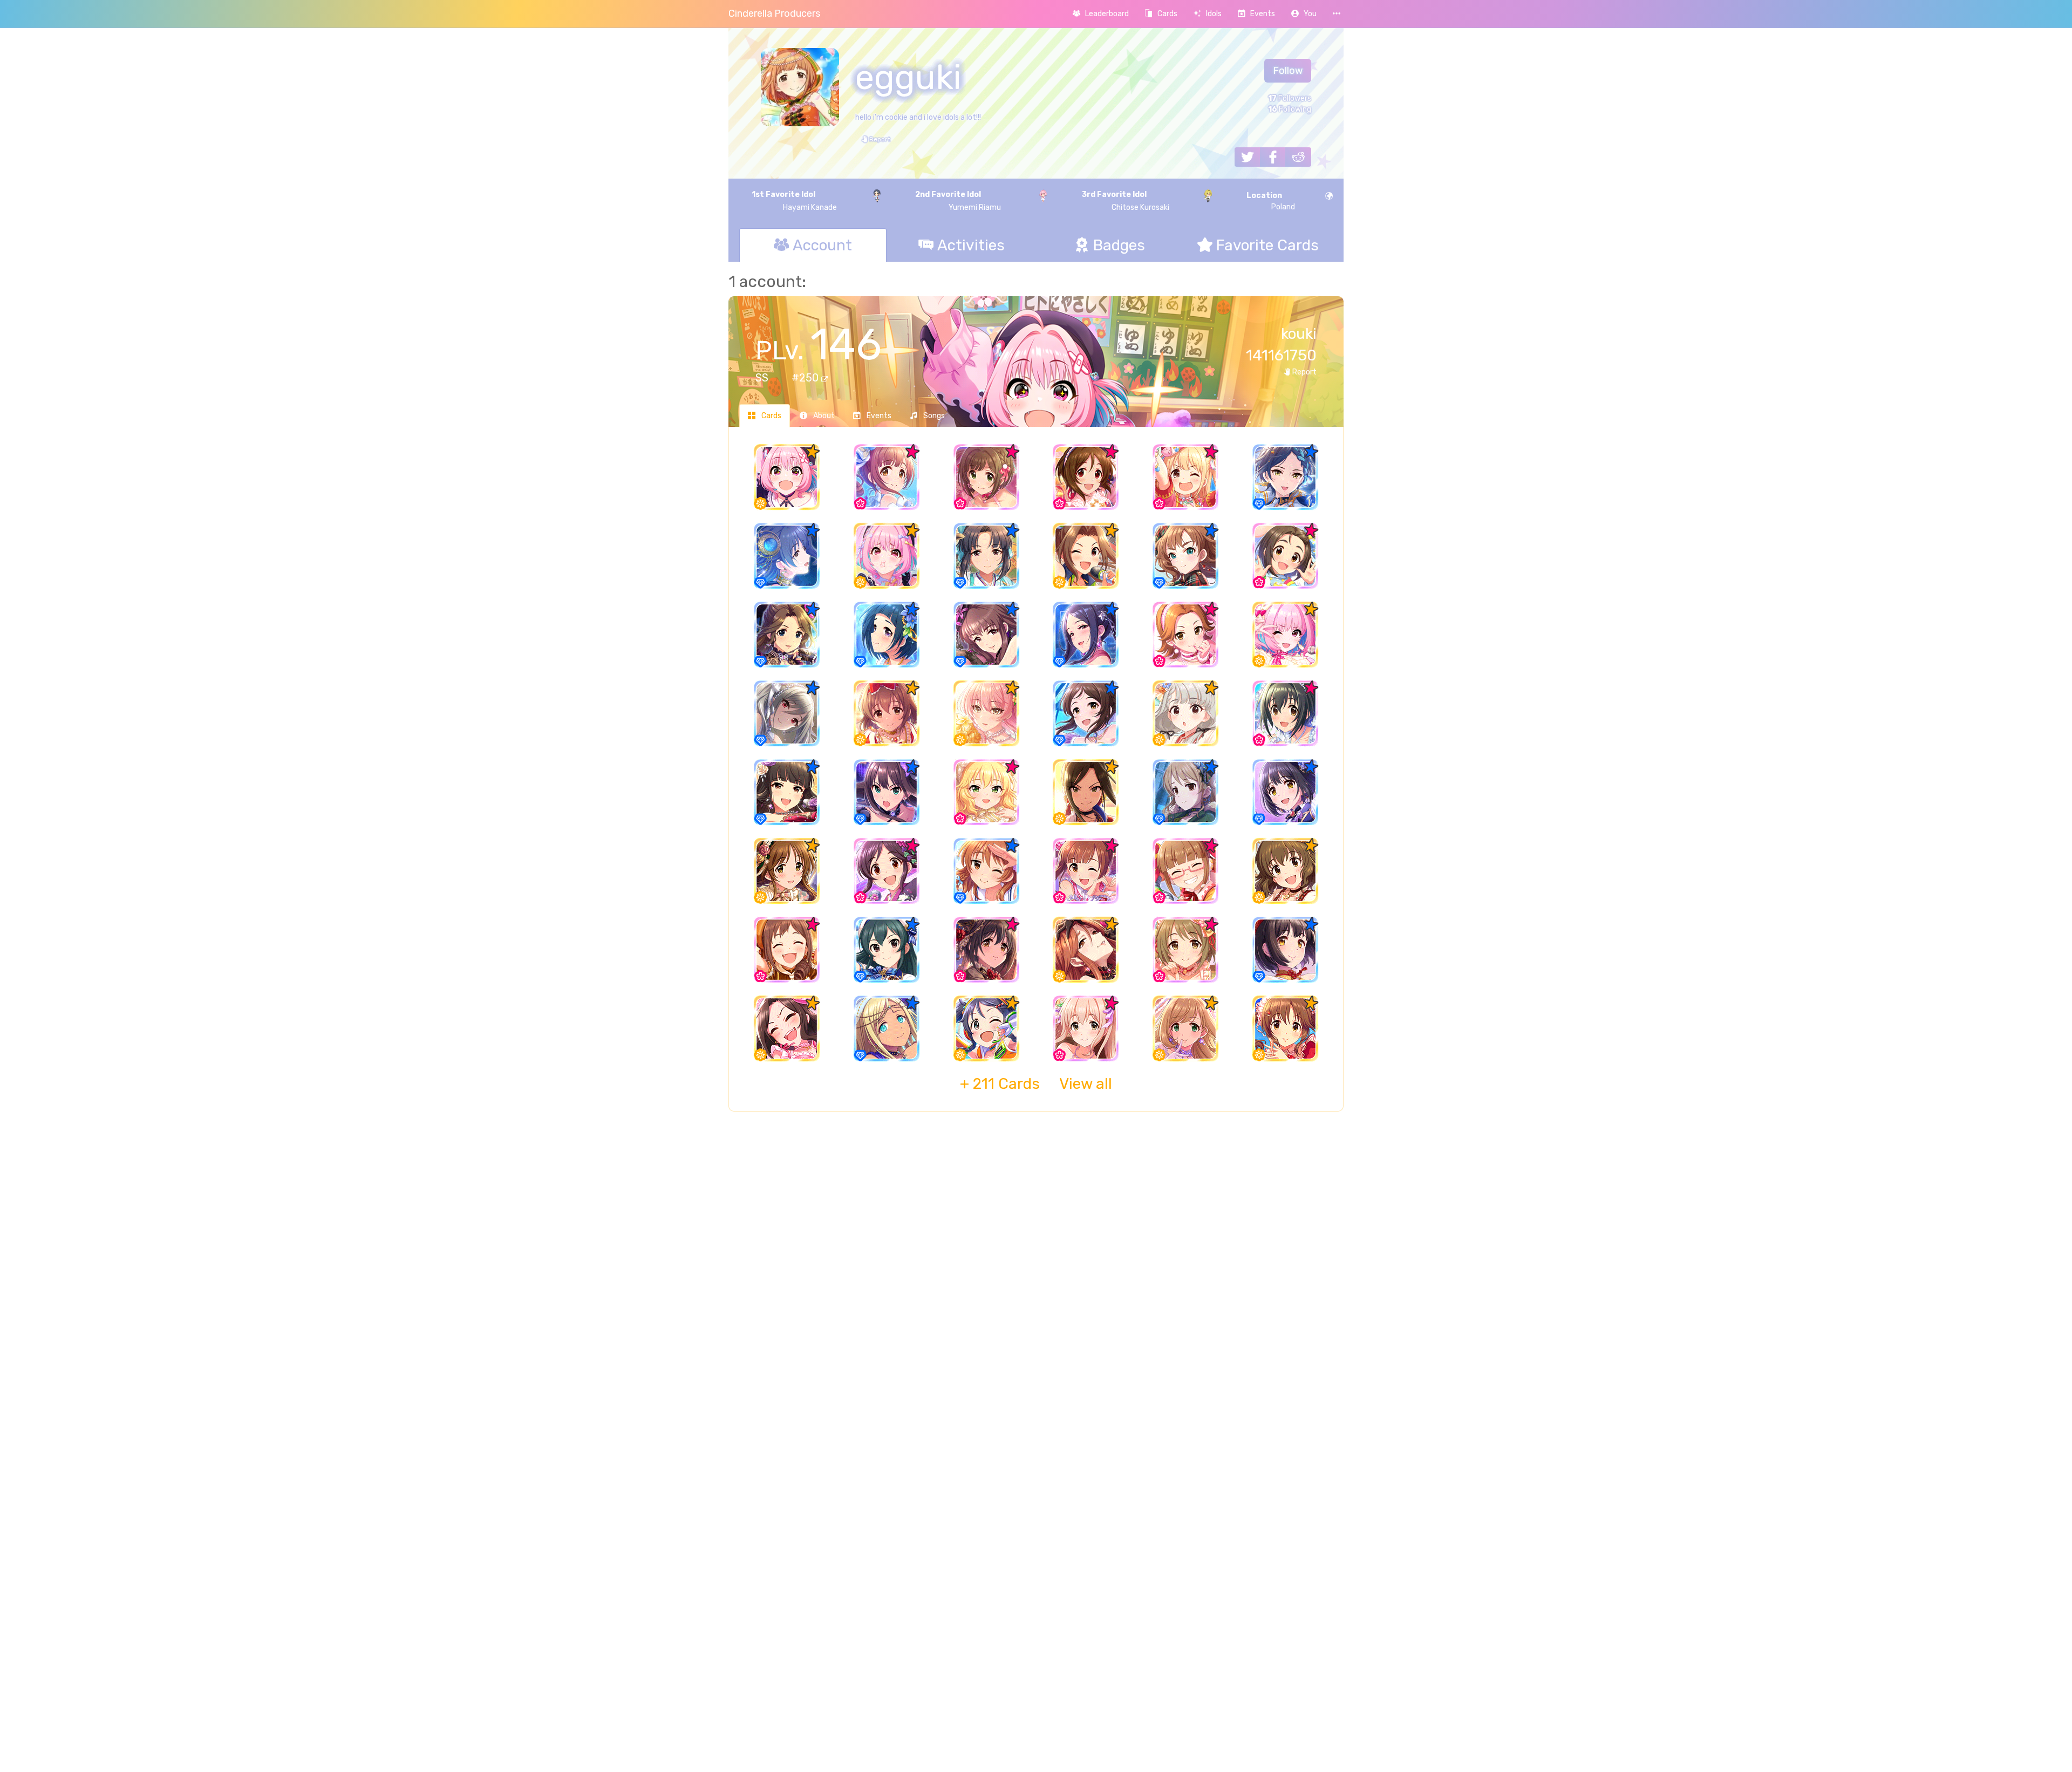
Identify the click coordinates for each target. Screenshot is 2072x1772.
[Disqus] (1036, 1295)
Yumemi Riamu (958, 201)
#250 (806, 378)
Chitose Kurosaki (1126, 201)
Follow (1288, 71)
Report (879, 139)
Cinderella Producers (774, 13)
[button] (1304, 14)
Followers (1290, 98)
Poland (1271, 201)
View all (1036, 1084)
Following (1290, 109)
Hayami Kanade (794, 201)
